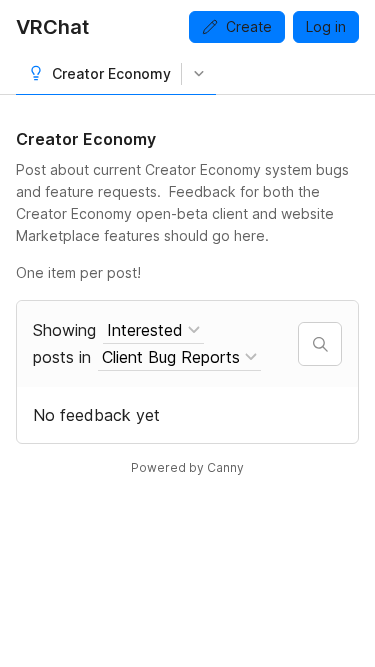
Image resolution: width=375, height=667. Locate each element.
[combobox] (153, 330)
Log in (326, 26)
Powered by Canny (187, 467)
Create (249, 26)
